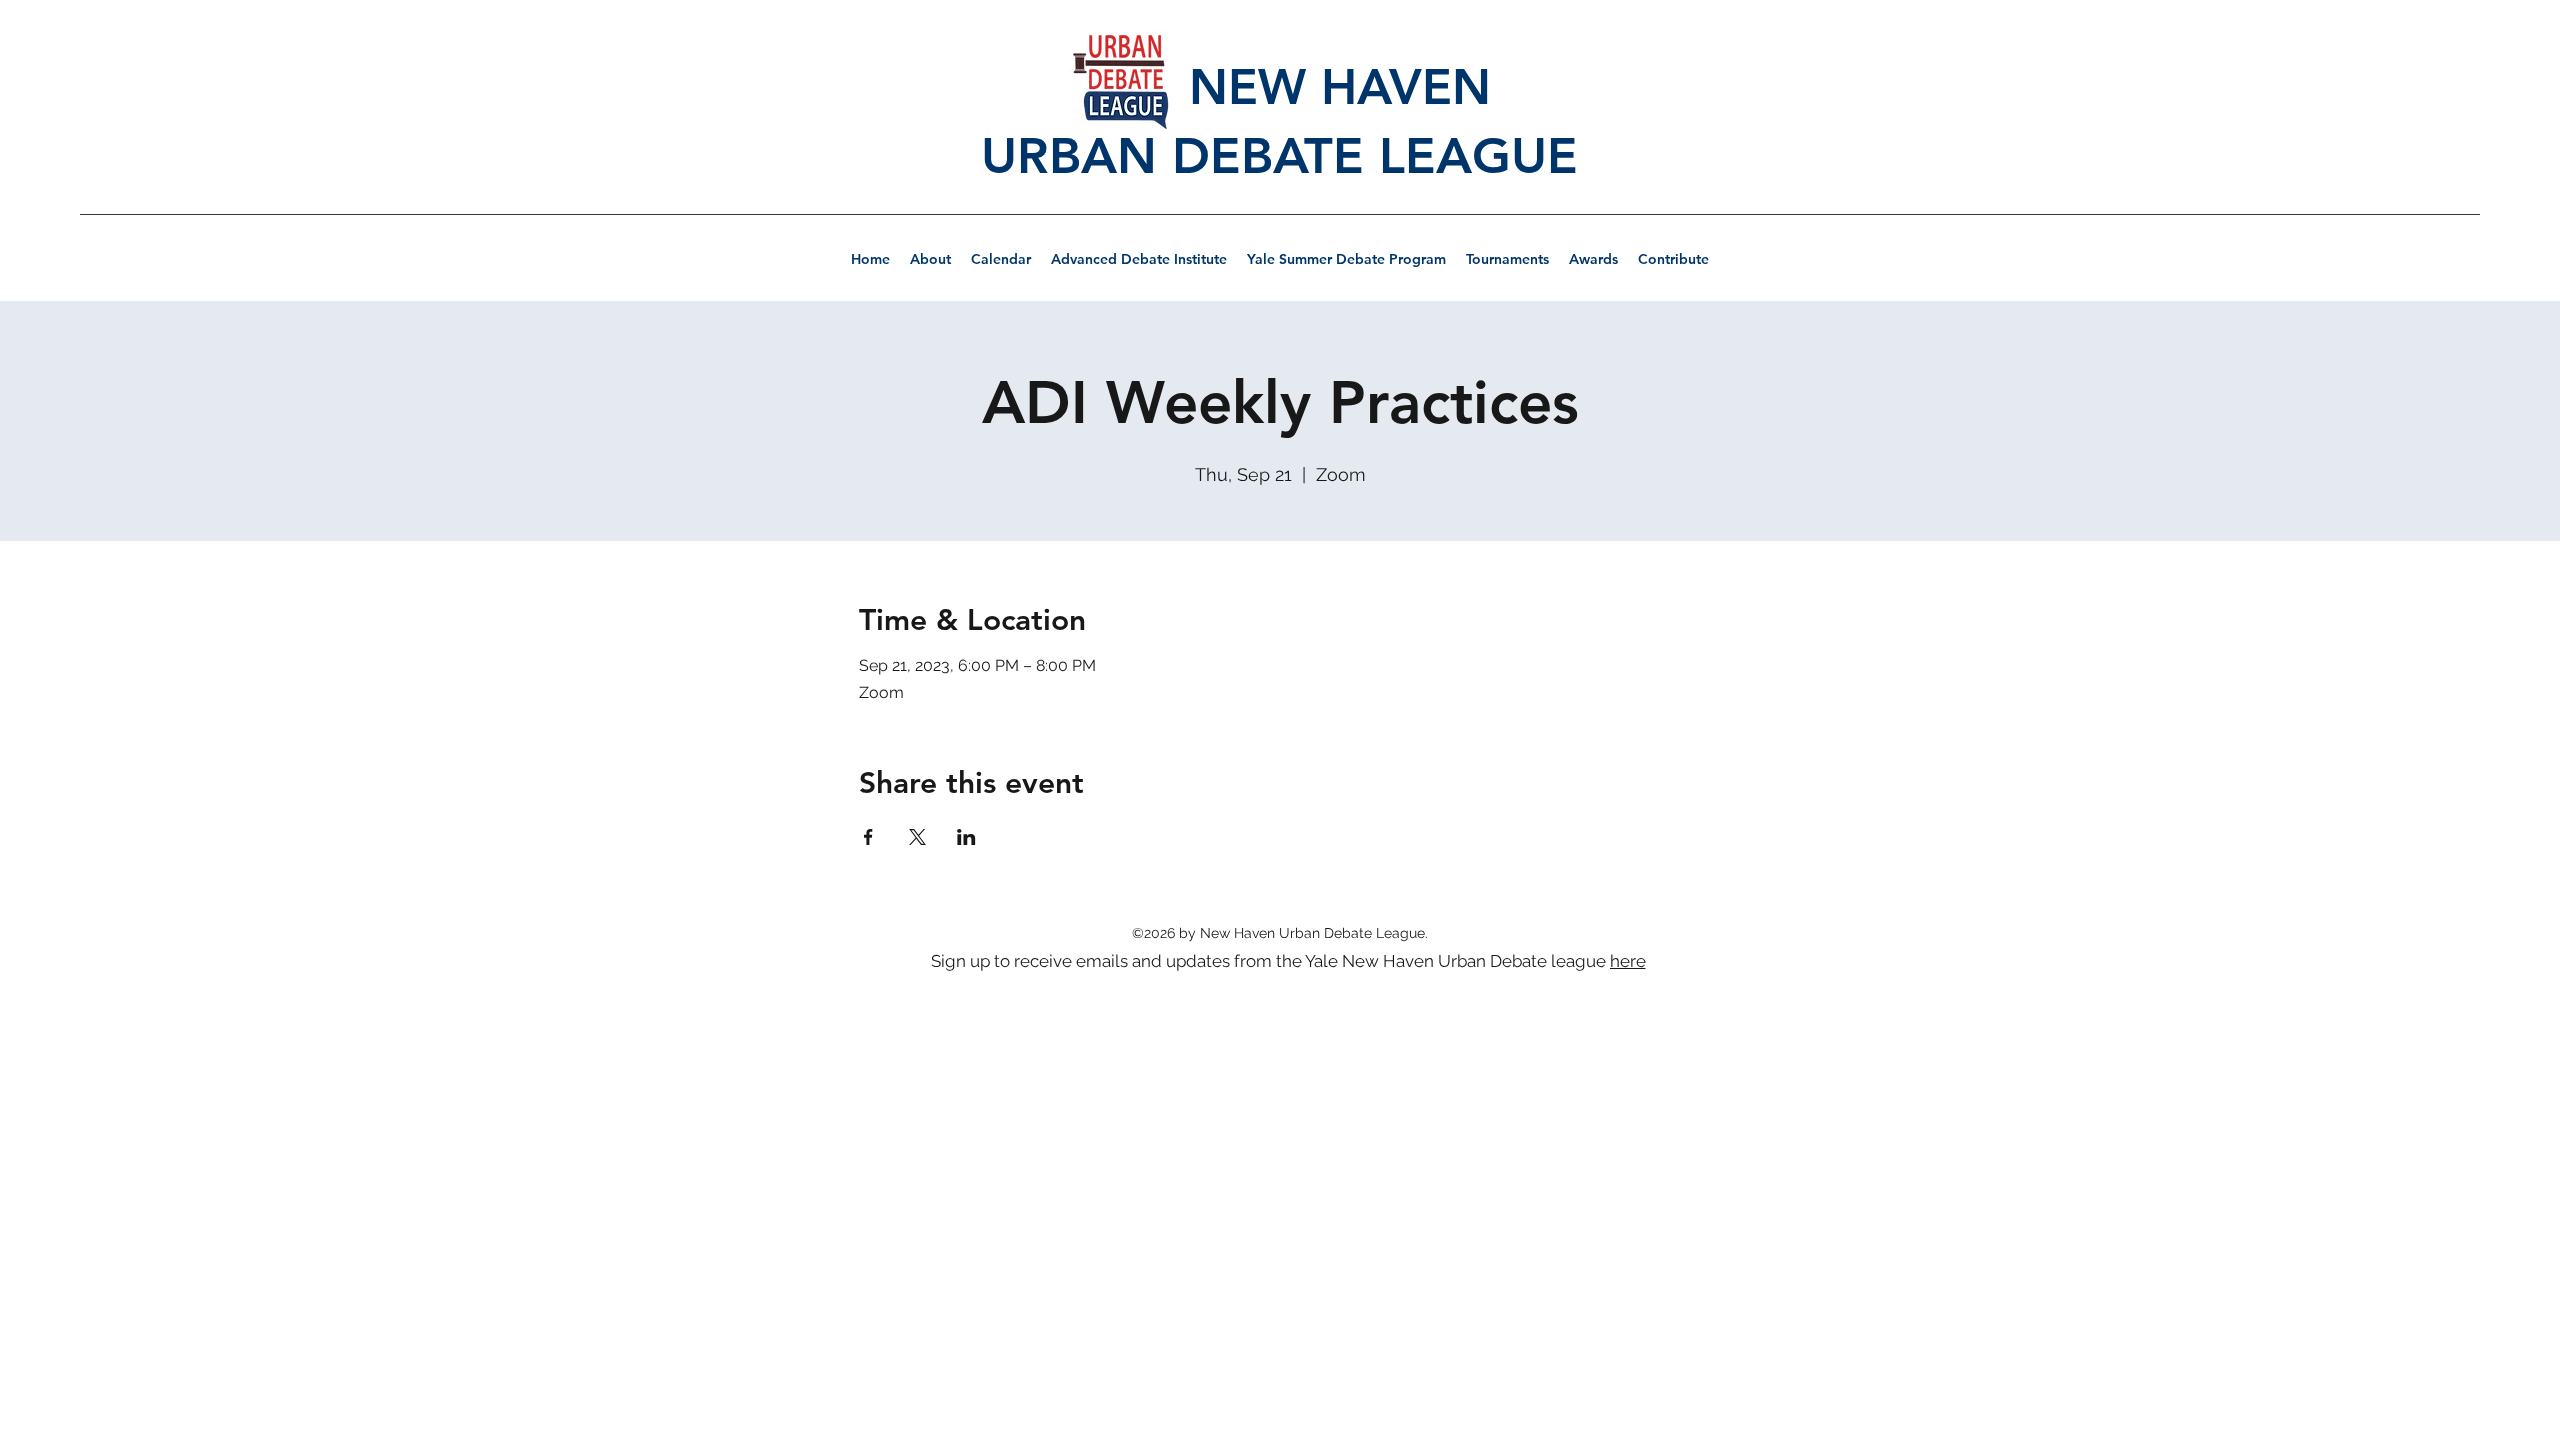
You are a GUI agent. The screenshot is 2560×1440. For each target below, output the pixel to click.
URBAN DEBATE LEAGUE (1279, 156)
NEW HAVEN (1280, 86)
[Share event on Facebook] (868, 837)
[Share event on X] (917, 837)
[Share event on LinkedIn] (966, 837)
